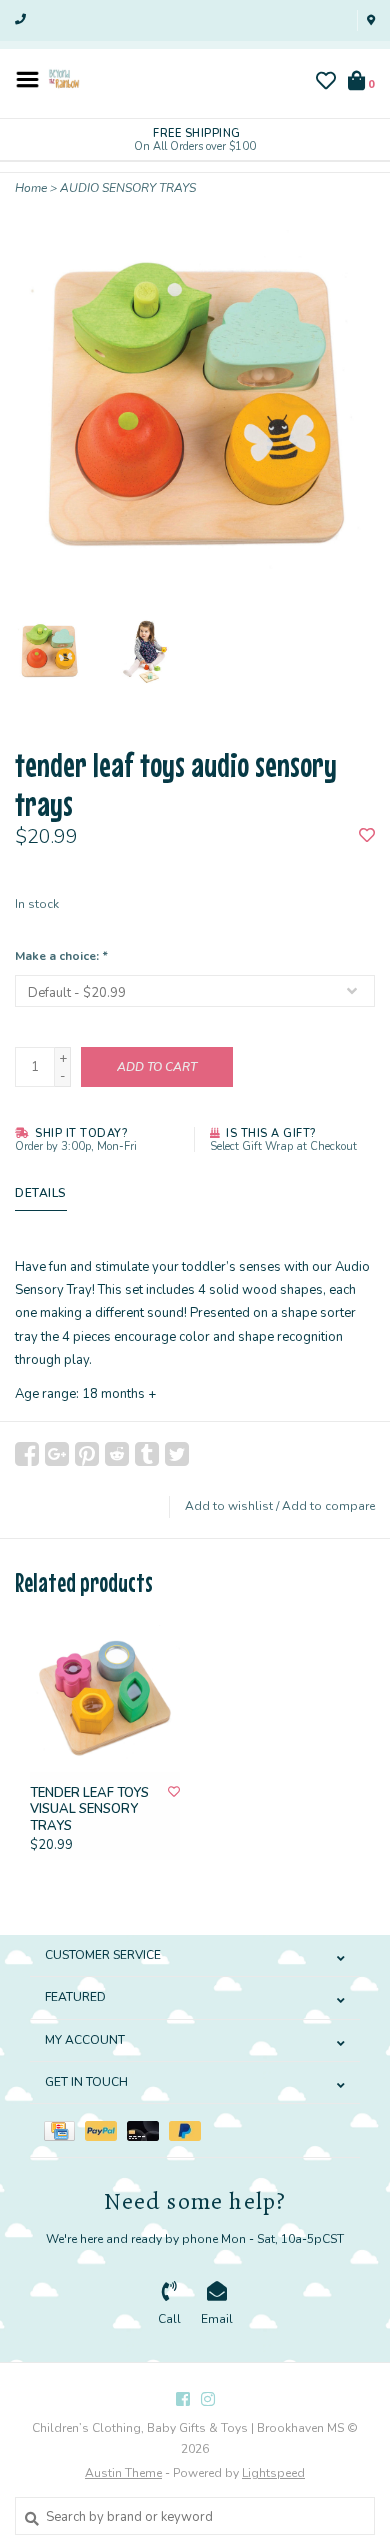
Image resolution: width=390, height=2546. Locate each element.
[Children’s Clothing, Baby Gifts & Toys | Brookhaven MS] (64, 78)
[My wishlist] (326, 84)
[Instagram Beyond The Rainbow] (208, 2399)
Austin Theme (123, 2473)
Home (31, 188)
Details (41, 1193)
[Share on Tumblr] (147, 1454)
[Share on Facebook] (27, 1454)
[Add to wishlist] (367, 837)
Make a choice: (61, 956)
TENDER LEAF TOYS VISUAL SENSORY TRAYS (89, 1809)
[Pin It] (87, 1454)
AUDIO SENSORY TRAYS (128, 188)
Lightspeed (273, 2473)
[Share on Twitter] (177, 1454)
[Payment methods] (64, 2130)
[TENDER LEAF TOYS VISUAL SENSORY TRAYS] (105, 1697)
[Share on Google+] (57, 1454)
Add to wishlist (229, 1506)
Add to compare (328, 1506)
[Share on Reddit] (117, 1454)
